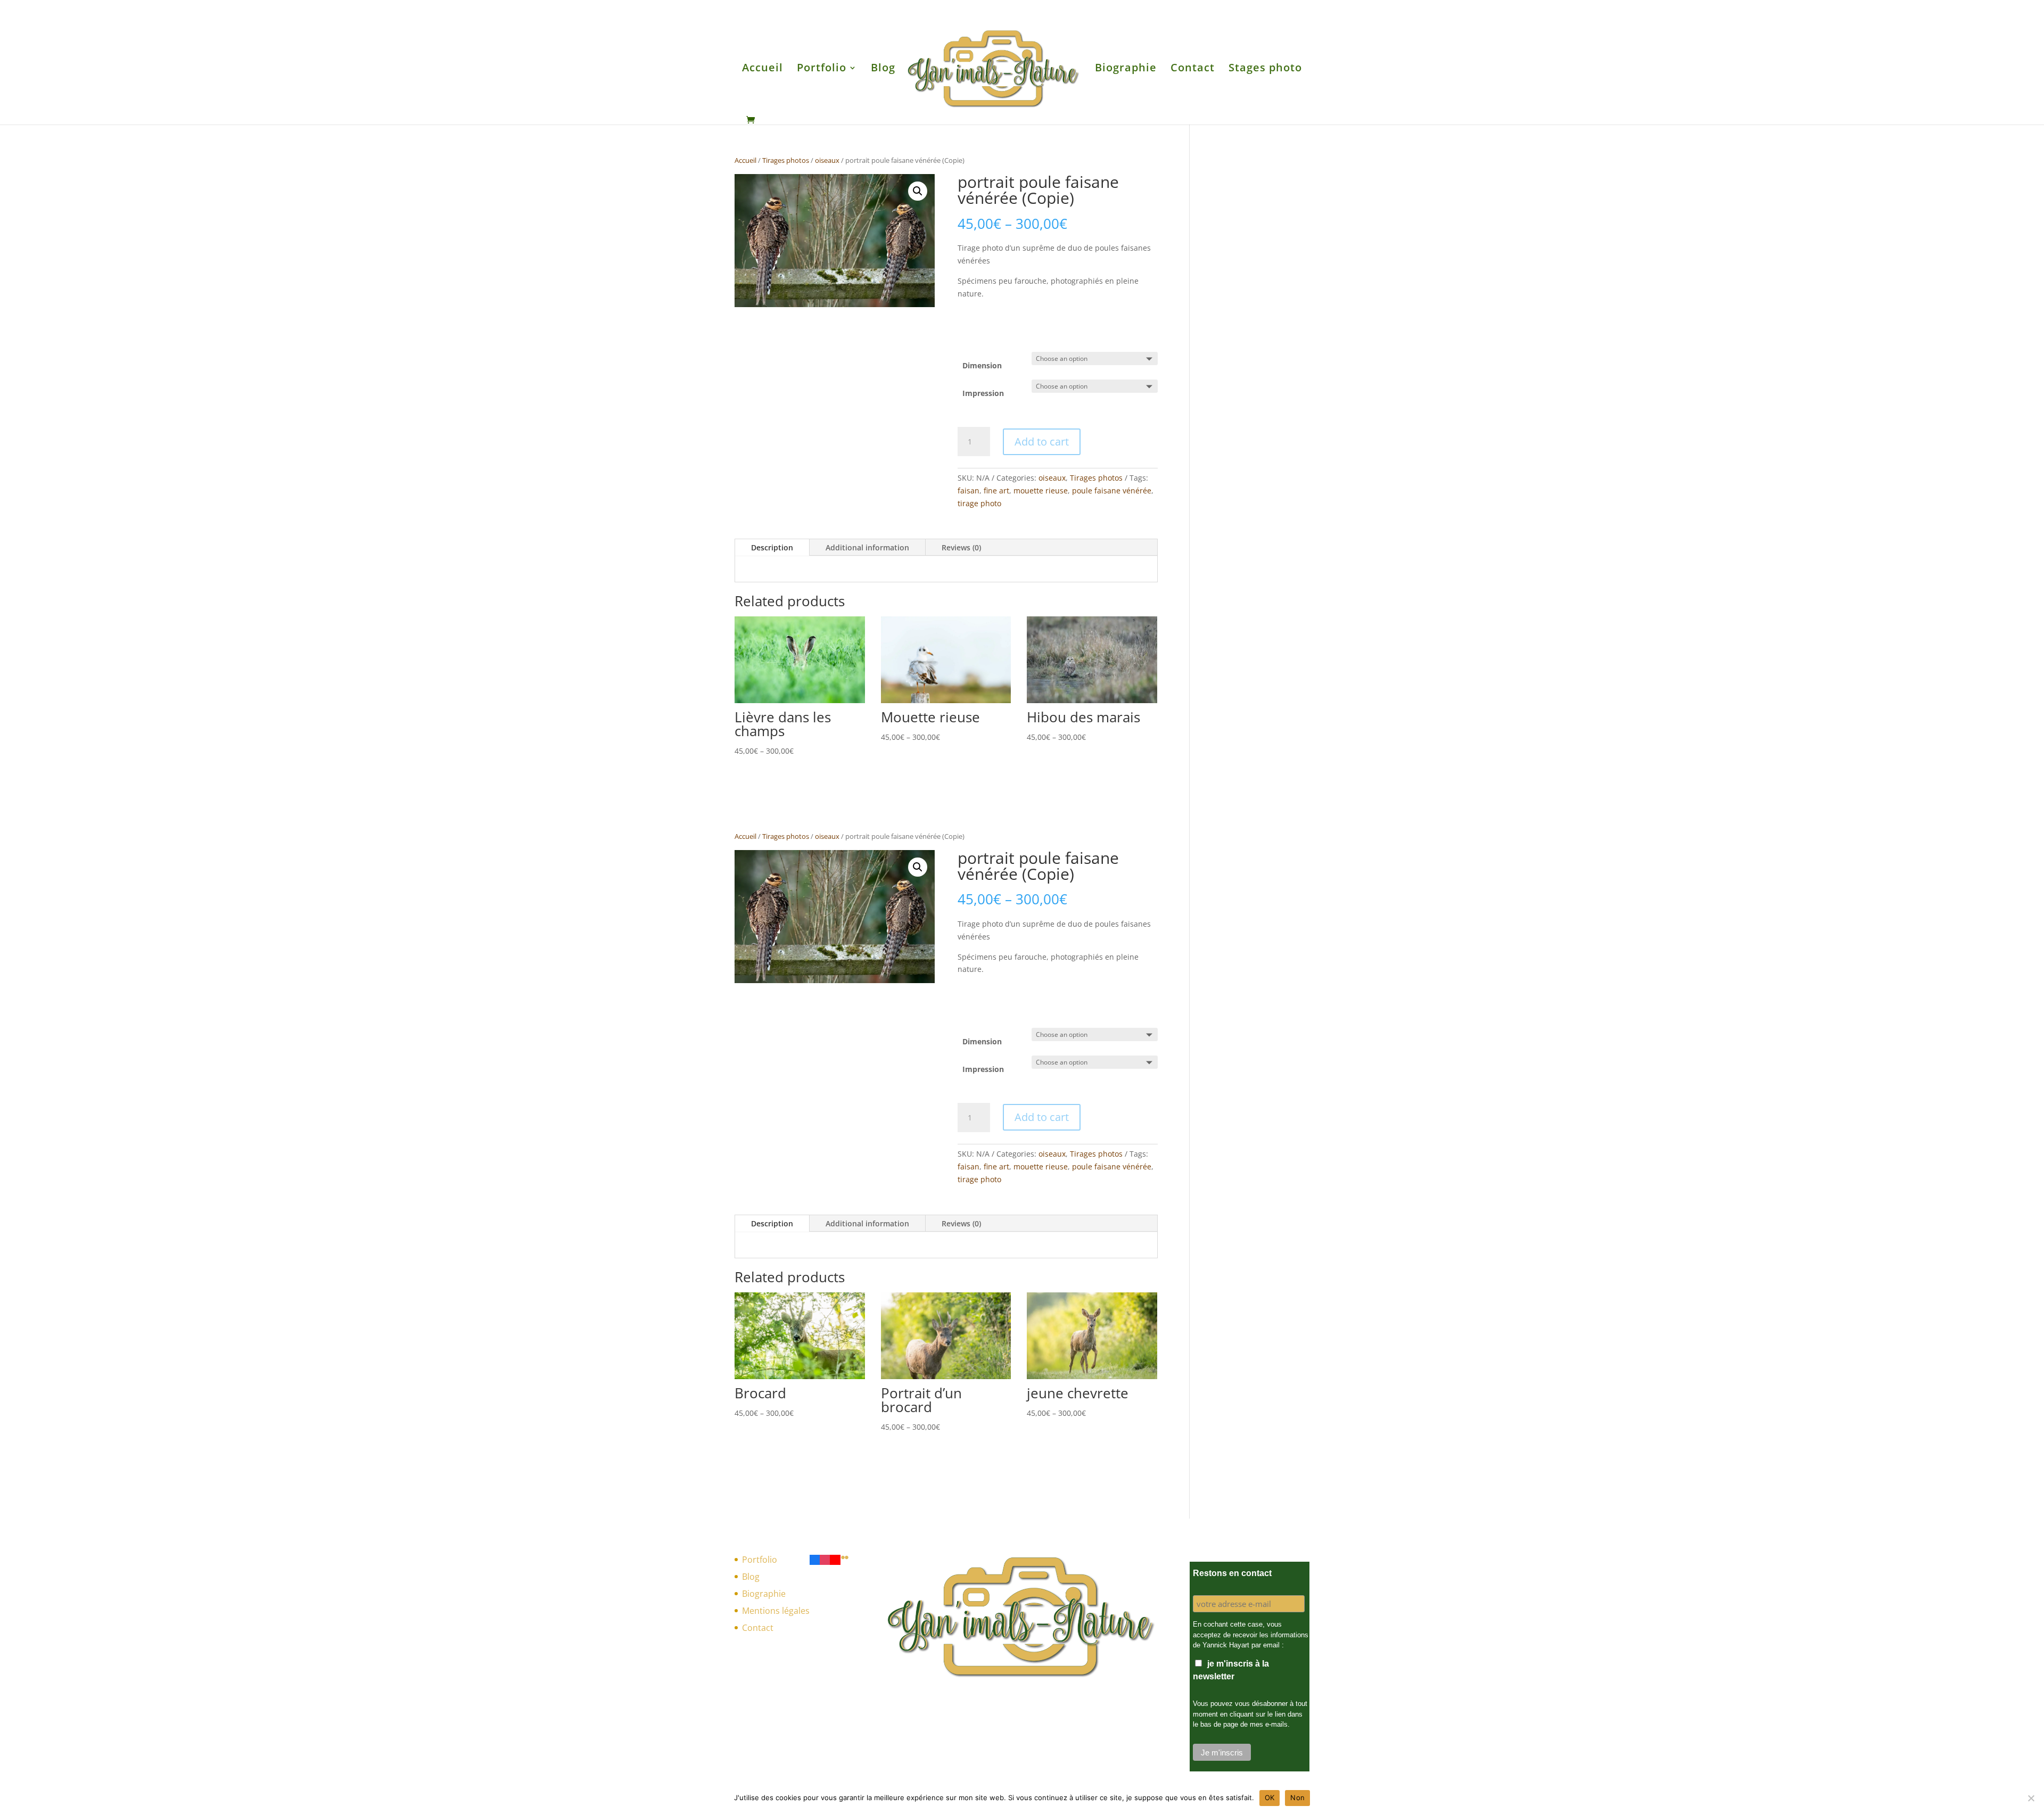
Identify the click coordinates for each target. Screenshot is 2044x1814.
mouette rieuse (1041, 490)
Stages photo (1265, 69)
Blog (883, 69)
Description (772, 547)
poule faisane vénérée (1112, 490)
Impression (983, 393)
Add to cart (1042, 442)
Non (1297, 1797)
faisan (969, 490)
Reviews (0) (961, 547)
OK (1270, 1797)
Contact (1193, 69)
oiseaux (827, 160)
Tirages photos (786, 160)
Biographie (1126, 69)
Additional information (867, 547)
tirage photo (979, 503)
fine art (996, 490)
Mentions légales (776, 1611)
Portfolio (822, 69)
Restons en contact (1232, 1573)
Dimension (982, 365)
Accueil (763, 69)
